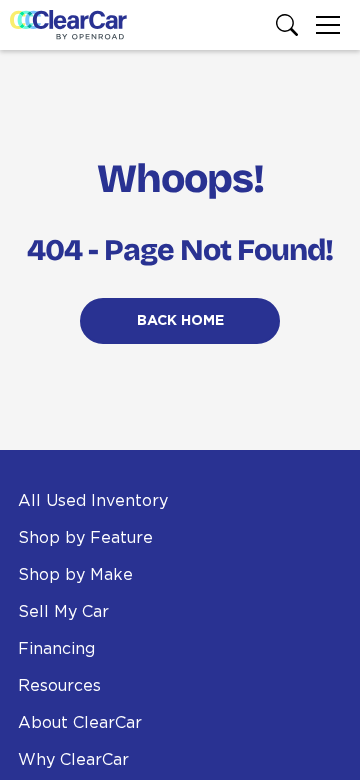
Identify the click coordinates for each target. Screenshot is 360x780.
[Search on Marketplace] (291, 25)
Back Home (180, 321)
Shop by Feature (85, 538)
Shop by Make (75, 575)
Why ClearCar (73, 760)
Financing (56, 649)
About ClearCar (80, 723)
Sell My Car (63, 612)
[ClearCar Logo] (68, 25)
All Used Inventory (93, 501)
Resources (59, 686)
